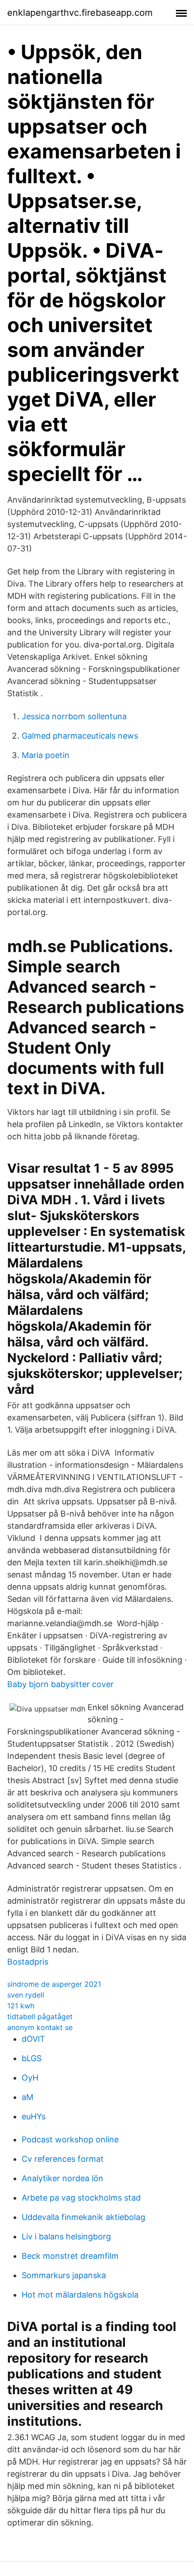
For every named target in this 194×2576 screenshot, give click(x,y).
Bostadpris (28, 1962)
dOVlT (33, 2039)
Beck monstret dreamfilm (70, 2256)
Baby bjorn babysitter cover (60, 1684)
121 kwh (21, 2006)
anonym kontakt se (40, 2027)
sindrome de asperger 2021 (54, 1984)
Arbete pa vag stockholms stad (81, 2198)
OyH (30, 2078)
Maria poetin (46, 755)
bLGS (32, 2058)
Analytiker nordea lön (62, 2178)
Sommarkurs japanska (64, 2275)
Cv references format (63, 2159)
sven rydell (26, 1995)
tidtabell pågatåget (40, 2016)
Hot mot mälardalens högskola (80, 2295)
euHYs (34, 2116)
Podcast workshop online (70, 2139)
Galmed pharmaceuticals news (80, 736)
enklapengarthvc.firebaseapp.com (80, 13)
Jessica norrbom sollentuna (74, 716)
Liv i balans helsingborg (66, 2236)
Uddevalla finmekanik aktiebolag (83, 2217)
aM (28, 2097)
